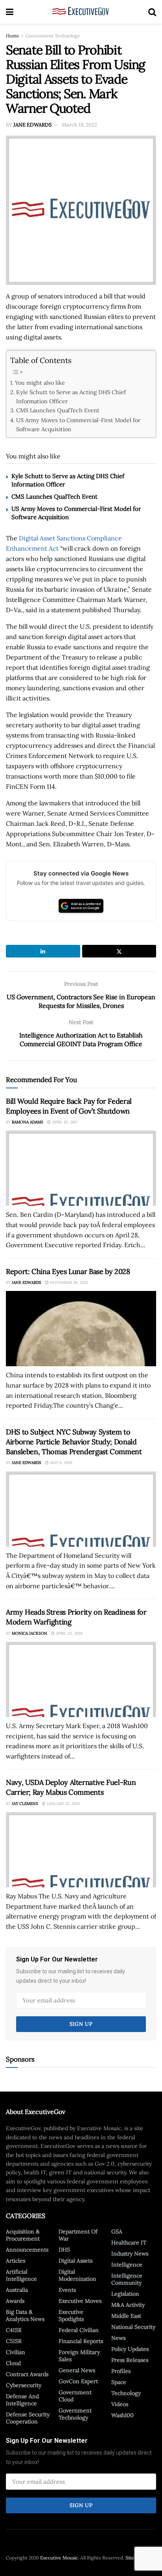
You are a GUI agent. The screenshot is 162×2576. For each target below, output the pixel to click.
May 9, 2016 (61, 1463)
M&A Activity (128, 2305)
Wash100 (122, 2415)
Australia (17, 2290)
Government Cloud (75, 2396)
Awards (15, 2301)
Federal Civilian (79, 2330)
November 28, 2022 (68, 1282)
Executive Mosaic (59, 2558)
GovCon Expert (78, 2381)
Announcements (27, 2250)
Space (119, 2382)
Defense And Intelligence (22, 2400)
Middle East (126, 2316)
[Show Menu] (10, 12)
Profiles (121, 2371)
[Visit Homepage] (81, 12)
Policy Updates (130, 2349)
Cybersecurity (24, 2385)
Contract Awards (27, 2374)
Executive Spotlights (71, 2315)
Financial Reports (81, 2341)
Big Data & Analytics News (25, 2315)
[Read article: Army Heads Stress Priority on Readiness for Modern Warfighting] (81, 1679)
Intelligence (127, 2265)
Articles (16, 2261)
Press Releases (130, 2360)
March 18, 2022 (79, 125)
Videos (120, 2404)
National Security (133, 2327)
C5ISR (14, 2341)
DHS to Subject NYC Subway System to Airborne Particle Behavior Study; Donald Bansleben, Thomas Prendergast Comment (74, 1442)
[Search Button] (152, 12)
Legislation (125, 2294)
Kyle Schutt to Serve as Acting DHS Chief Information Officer (71, 397)
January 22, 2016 (63, 1804)
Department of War (78, 2235)
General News (77, 2370)
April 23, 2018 (69, 1633)
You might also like (40, 383)
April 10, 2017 (64, 1122)
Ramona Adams (28, 1122)
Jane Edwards (32, 125)
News (118, 2338)
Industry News (130, 2254)
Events (67, 2290)
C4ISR (14, 2330)
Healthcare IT (129, 2243)
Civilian (16, 2352)
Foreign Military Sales (79, 2356)
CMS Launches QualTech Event (58, 410)
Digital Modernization (77, 2275)
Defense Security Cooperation (28, 2418)
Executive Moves (80, 2301)
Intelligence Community (127, 2279)
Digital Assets (75, 2261)
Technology (126, 2393)
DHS (64, 2250)
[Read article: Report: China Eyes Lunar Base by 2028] (81, 1329)
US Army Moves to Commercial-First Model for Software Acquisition (78, 425)
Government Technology (53, 36)
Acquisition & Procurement (23, 2235)
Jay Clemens (25, 1804)
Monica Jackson (29, 1633)
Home (13, 36)
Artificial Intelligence (21, 2275)
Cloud (13, 2363)
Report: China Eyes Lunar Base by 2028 (68, 1271)
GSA (117, 2231)
